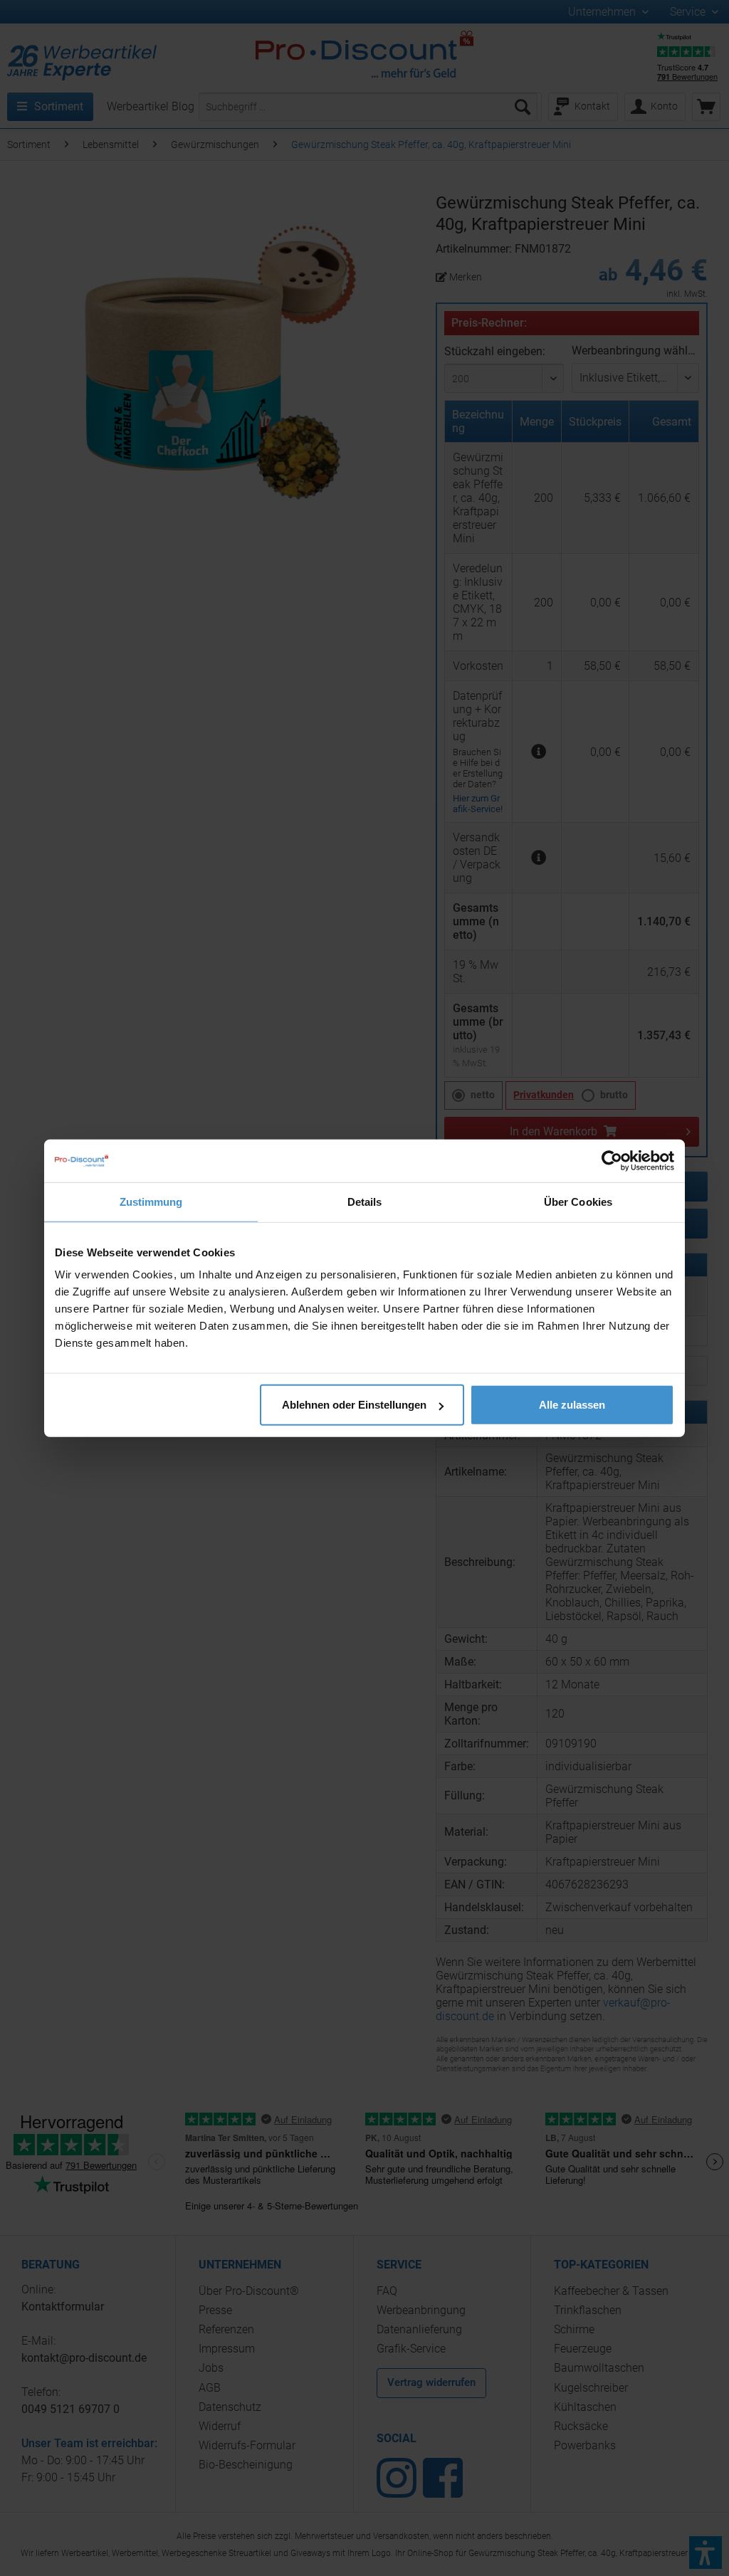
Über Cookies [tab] (578, 1201)
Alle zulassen (572, 1405)
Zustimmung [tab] (151, 1201)
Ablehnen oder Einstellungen (354, 1405)
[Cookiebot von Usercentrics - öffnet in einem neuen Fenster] (612, 1160)
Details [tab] (365, 1201)
